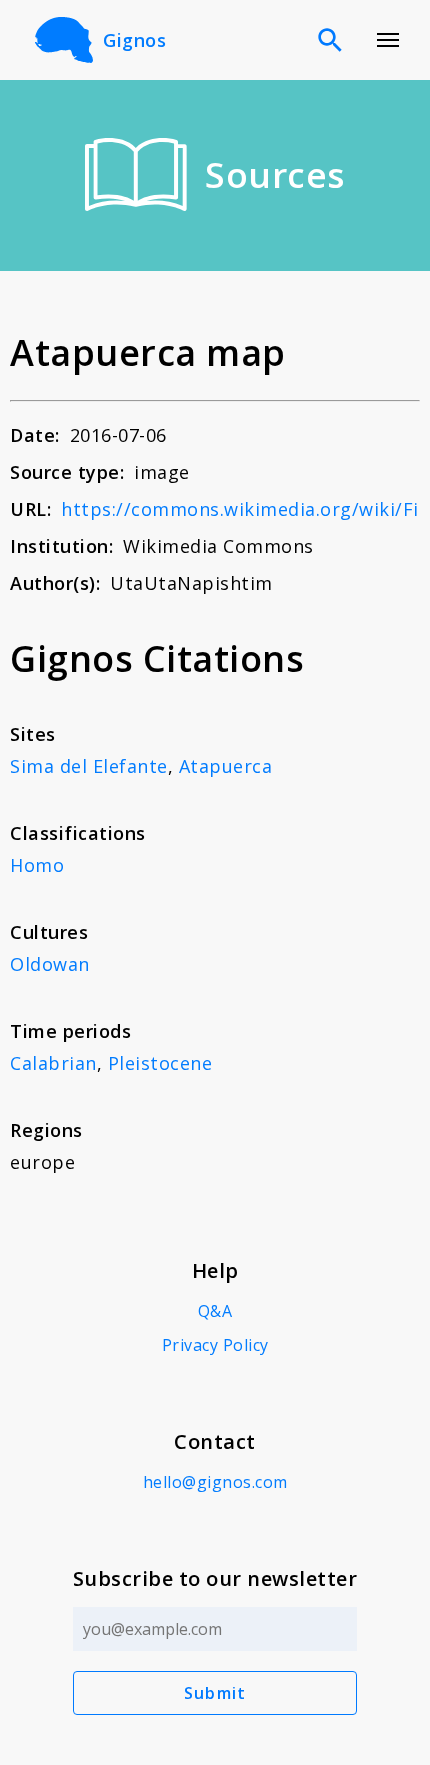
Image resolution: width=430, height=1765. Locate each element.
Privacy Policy (215, 1345)
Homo (37, 865)
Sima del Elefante (89, 766)
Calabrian (53, 1063)
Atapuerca (226, 766)
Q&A (215, 1311)
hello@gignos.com (215, 1482)
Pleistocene (160, 1063)
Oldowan (50, 964)
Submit (215, 1693)
